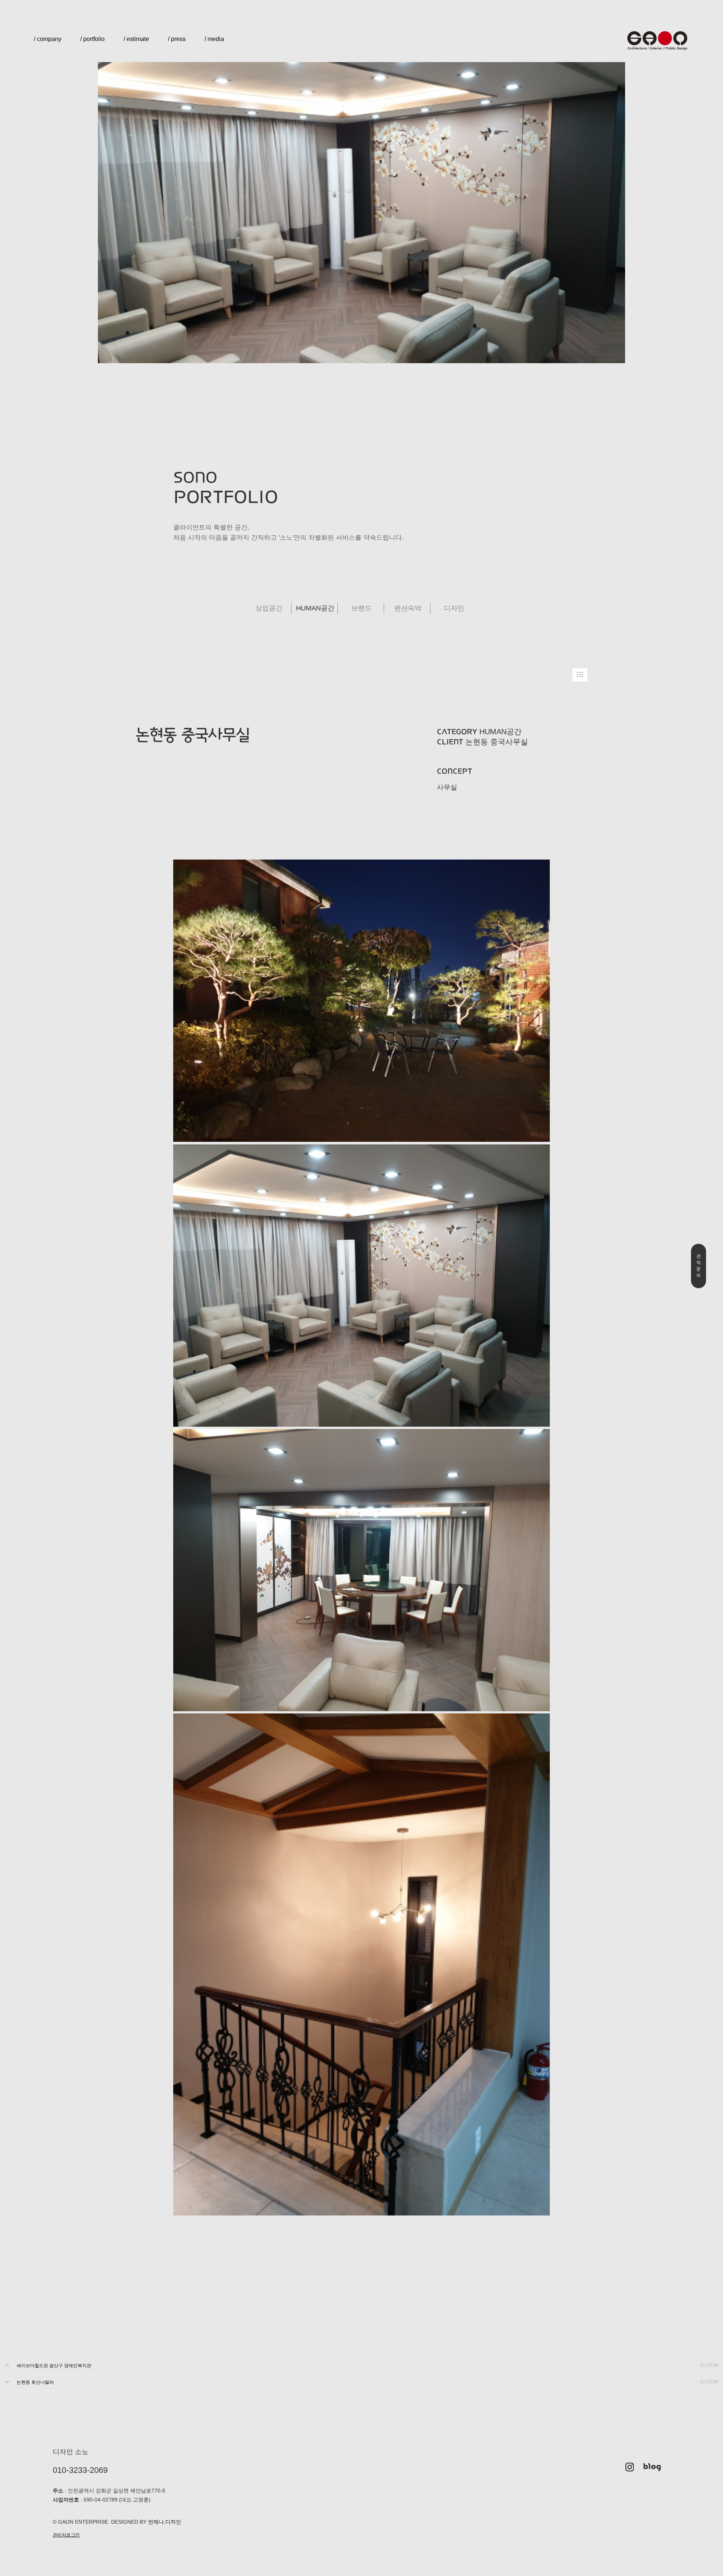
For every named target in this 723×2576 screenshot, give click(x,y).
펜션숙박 (408, 608)
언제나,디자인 (164, 2522)
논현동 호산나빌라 (35, 2382)
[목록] (580, 675)
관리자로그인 (66, 2535)
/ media (214, 39)
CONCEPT (455, 771)
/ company (48, 39)
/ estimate (136, 39)
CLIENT (451, 742)
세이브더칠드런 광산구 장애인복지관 (54, 2366)
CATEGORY (458, 732)
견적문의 (699, 1266)
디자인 (454, 608)
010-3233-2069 (80, 2470)
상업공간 (269, 608)
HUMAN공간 (315, 608)
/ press (177, 39)
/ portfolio (92, 39)
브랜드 (361, 608)
